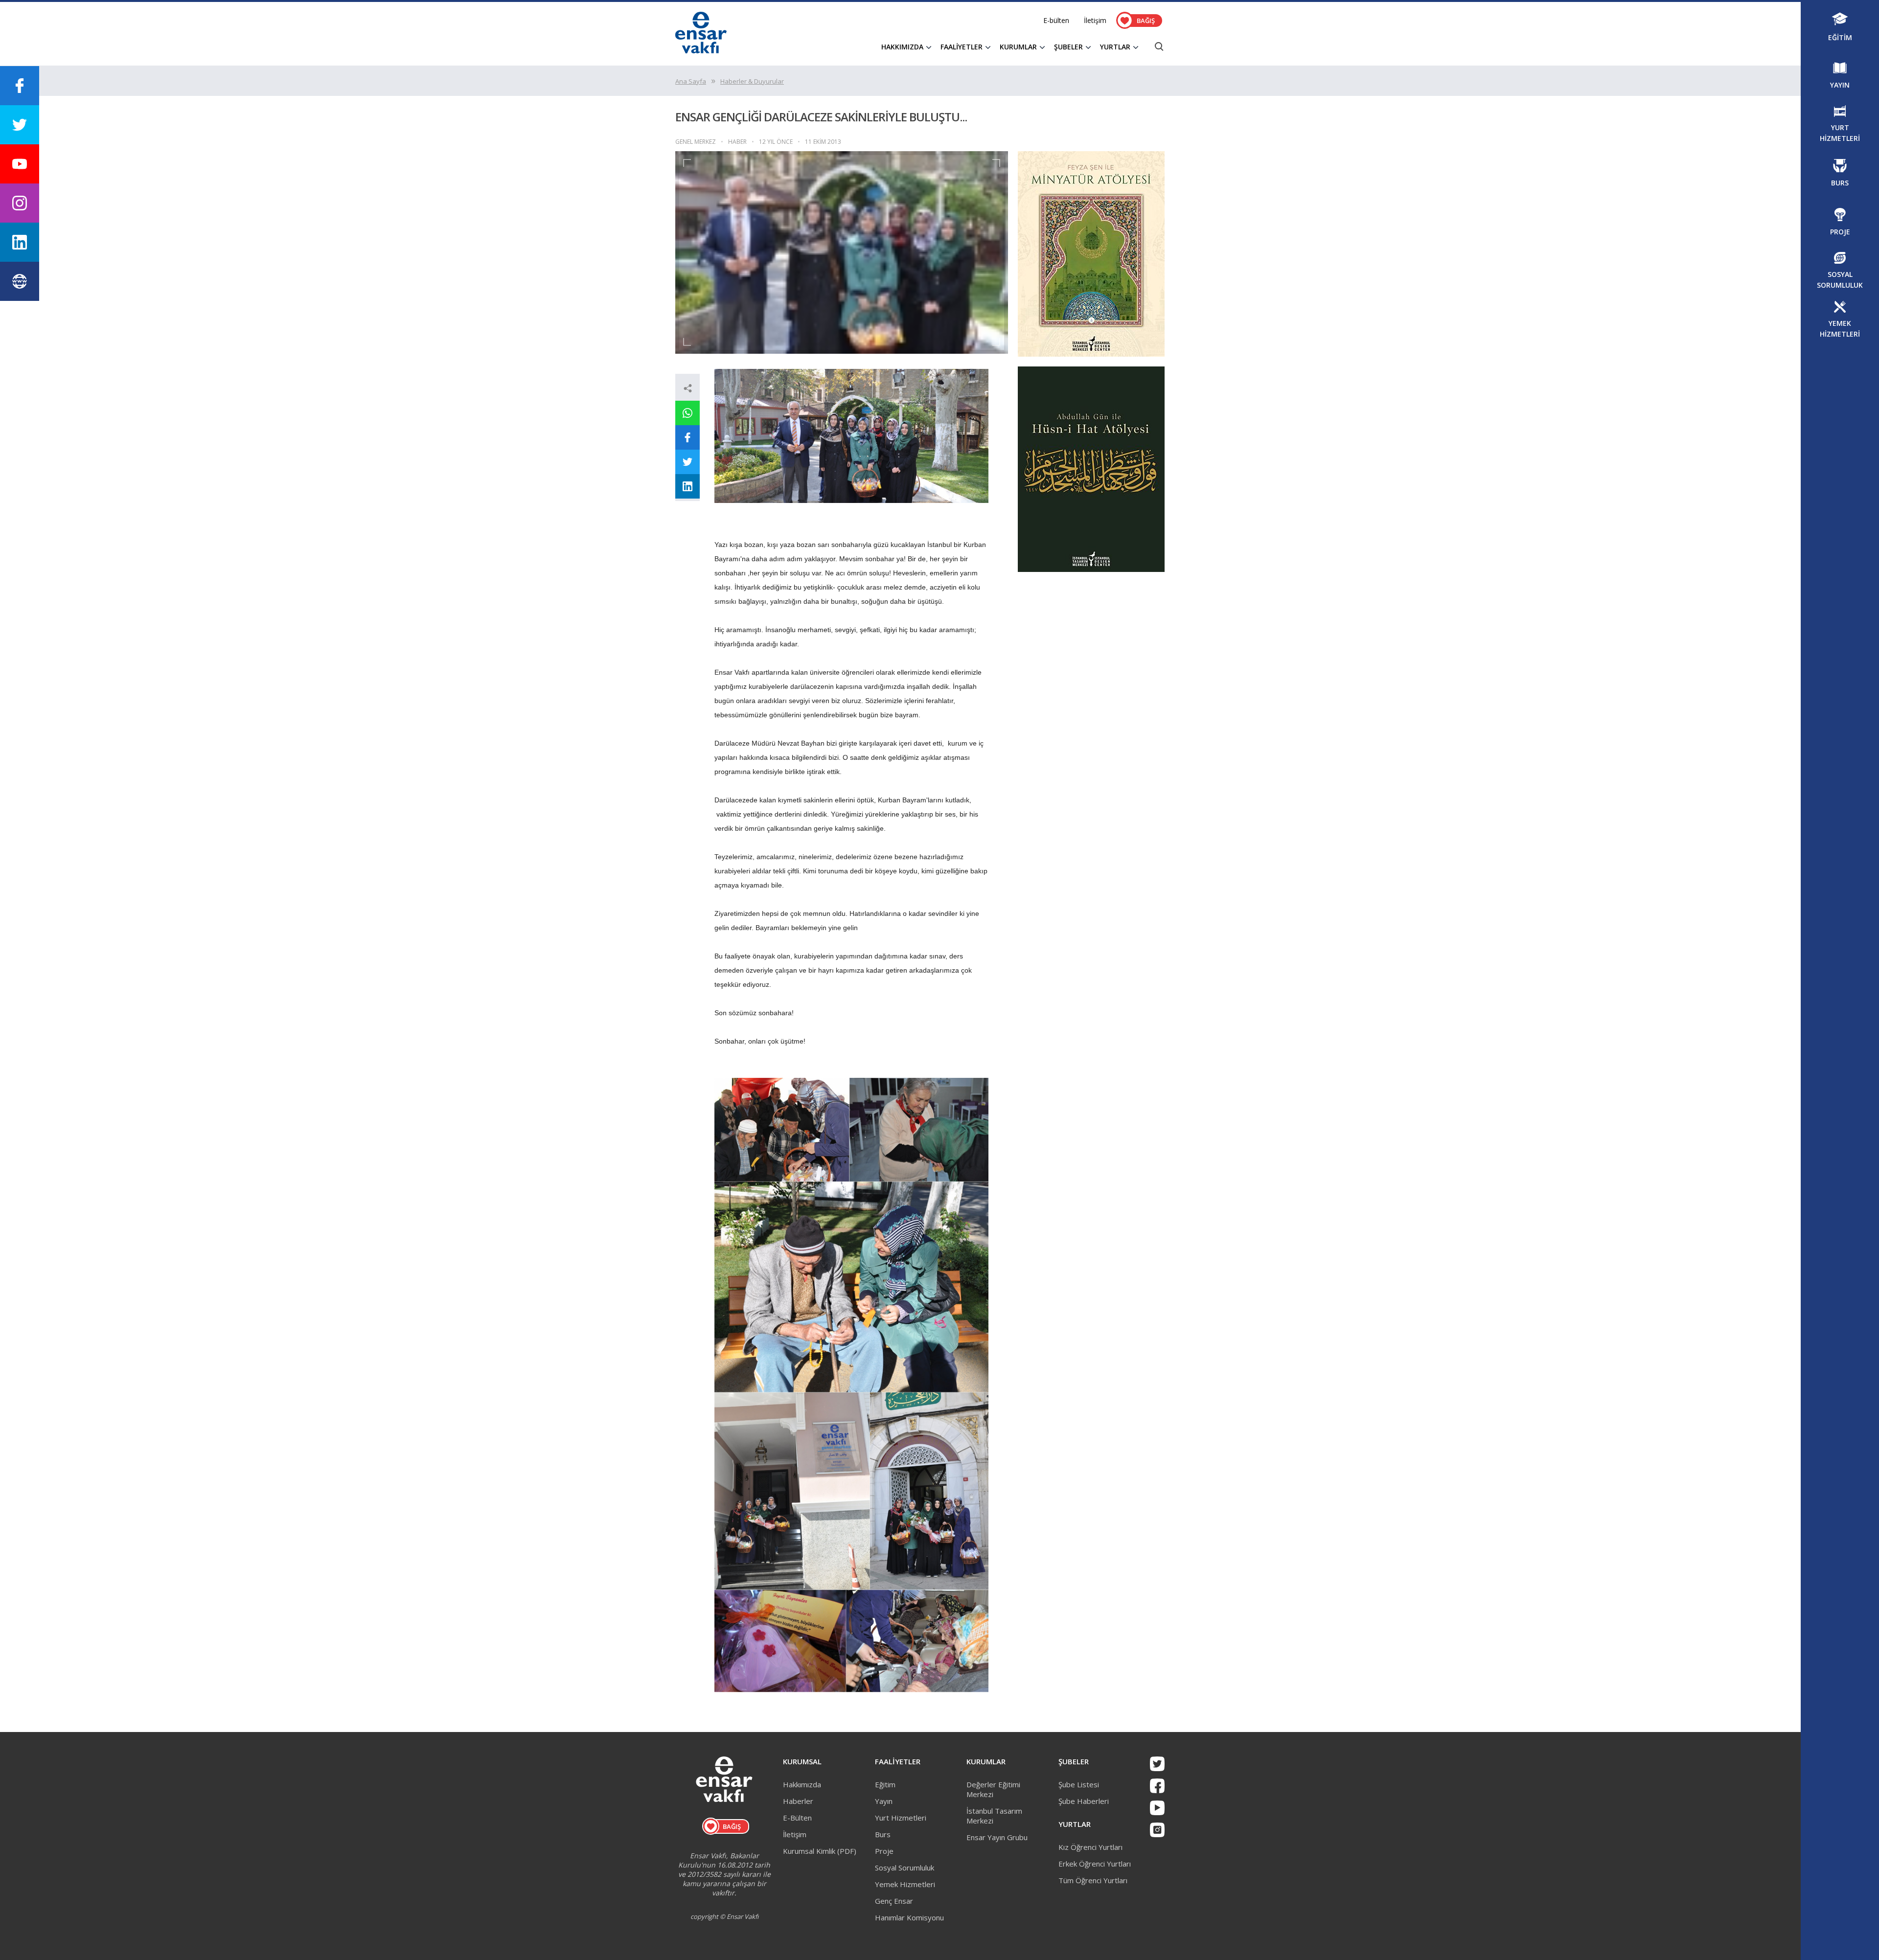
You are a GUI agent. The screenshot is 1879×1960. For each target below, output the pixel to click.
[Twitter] (1157, 1764)
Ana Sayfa (691, 81)
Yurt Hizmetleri (901, 1818)
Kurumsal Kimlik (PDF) (820, 1851)
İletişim (1095, 20)
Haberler (798, 1801)
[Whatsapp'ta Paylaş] (687, 413)
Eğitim (885, 1784)
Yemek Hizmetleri (905, 1884)
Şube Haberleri (1084, 1801)
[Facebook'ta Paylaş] (687, 437)
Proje (884, 1851)
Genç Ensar (894, 1901)
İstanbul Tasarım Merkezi (994, 1816)
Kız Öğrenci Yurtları (1090, 1847)
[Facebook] (1157, 1786)
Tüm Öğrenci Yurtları (1093, 1880)
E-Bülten (797, 1818)
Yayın (884, 1801)
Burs (883, 1834)
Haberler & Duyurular (752, 81)
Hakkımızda (802, 1784)
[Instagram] (1157, 1830)
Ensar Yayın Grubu (997, 1837)
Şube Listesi (1079, 1784)
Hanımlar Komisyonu (909, 1917)
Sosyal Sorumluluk (905, 1868)
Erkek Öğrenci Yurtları (1095, 1864)
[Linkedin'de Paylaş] (687, 486)
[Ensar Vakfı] (701, 50)
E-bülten (1056, 20)
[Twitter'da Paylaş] (687, 462)
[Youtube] (1157, 1808)
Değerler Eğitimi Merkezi (993, 1789)
